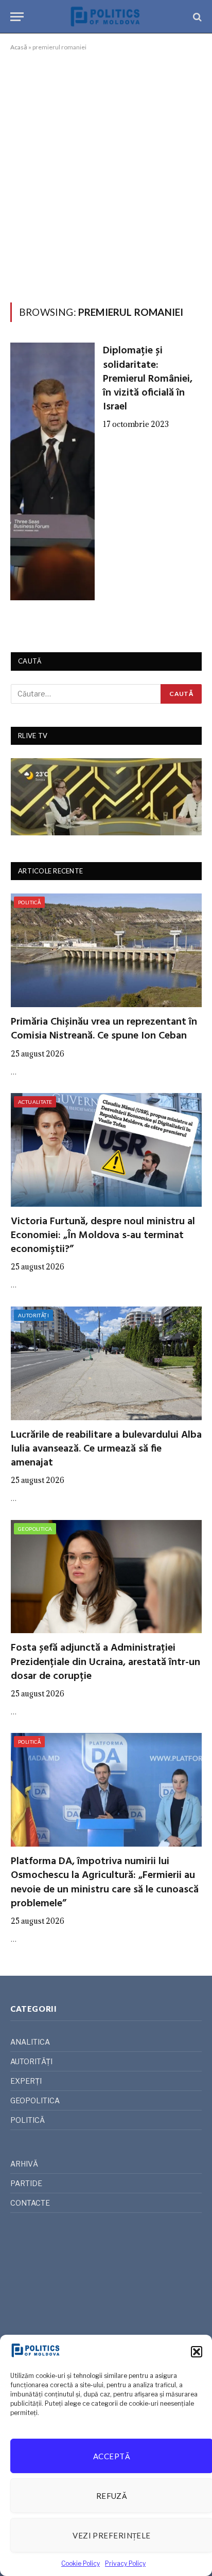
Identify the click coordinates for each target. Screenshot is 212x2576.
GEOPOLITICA (35, 1529)
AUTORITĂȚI (33, 1315)
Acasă (19, 47)
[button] (197, 2352)
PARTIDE (26, 2183)
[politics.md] (106, 17)
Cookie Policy (81, 2563)
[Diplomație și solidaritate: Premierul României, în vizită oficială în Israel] (52, 471)
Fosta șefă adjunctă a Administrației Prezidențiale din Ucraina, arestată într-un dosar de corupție (105, 1662)
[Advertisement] (106, 175)
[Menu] (17, 17)
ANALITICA (30, 2042)
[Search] (196, 17)
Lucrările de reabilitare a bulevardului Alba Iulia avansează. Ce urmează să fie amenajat (106, 1449)
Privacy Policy (125, 2563)
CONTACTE (30, 2203)
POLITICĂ (29, 902)
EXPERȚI (26, 2081)
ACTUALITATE (35, 1102)
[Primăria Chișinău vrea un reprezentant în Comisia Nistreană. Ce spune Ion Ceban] (106, 950)
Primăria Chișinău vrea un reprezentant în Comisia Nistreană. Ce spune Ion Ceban (104, 1029)
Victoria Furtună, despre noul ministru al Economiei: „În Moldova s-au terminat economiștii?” (103, 1236)
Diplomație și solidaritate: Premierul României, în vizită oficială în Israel (148, 379)
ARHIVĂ (24, 2164)
